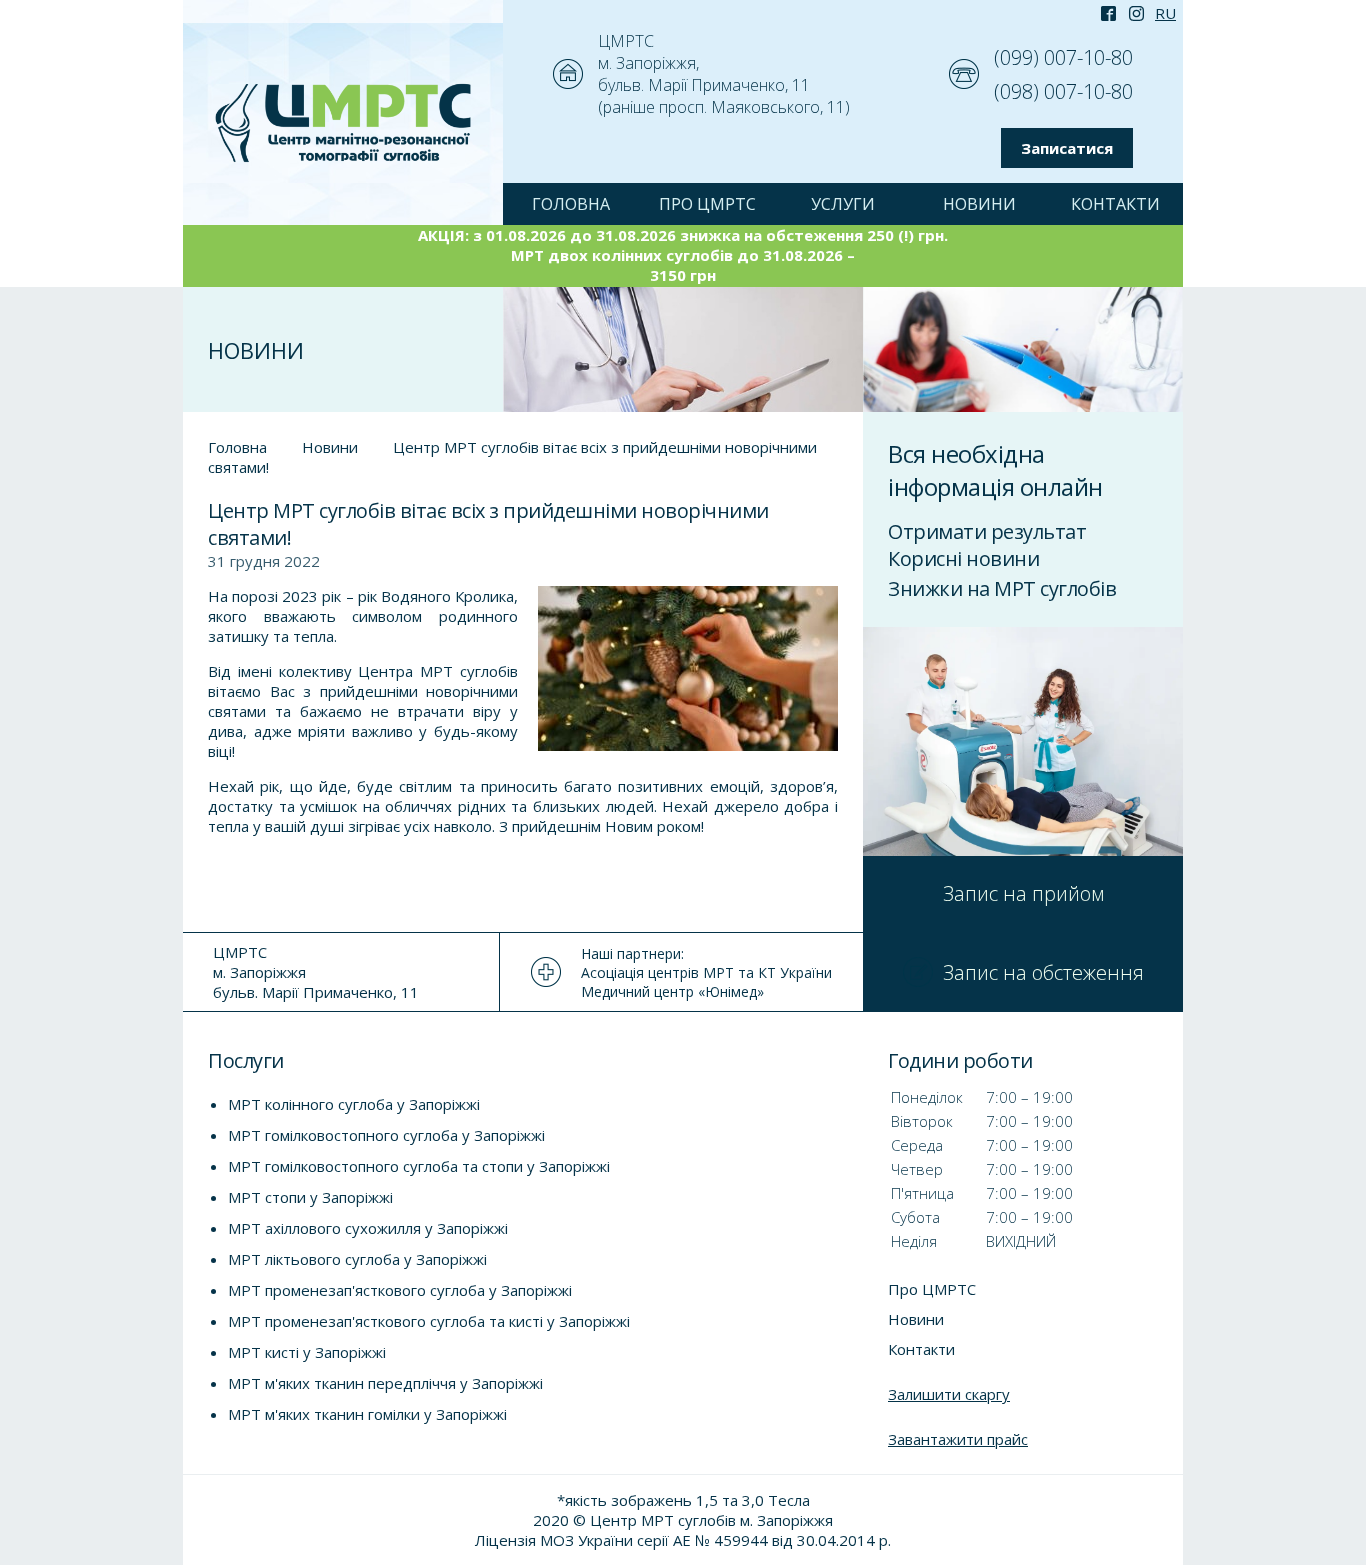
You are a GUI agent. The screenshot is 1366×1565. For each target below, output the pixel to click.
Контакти (1115, 204)
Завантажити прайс (958, 1439)
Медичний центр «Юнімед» (672, 991)
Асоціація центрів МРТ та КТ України (706, 972)
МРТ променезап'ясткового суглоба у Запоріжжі (400, 1290)
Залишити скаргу (949, 1394)
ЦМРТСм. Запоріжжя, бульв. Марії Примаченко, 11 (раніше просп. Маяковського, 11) (724, 74)
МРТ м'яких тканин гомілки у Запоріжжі (367, 1414)
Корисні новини (963, 558)
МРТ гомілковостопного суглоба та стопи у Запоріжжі (419, 1166)
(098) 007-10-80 (1063, 91)
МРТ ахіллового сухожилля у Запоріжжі (368, 1228)
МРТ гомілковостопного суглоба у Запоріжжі (386, 1135)
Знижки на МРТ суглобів (1002, 588)
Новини (979, 204)
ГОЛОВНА (571, 204)
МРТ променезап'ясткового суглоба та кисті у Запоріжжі (429, 1321)
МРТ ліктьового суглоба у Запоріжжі (357, 1259)
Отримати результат (987, 531)
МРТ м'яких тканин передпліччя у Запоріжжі (385, 1383)
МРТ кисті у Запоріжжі (307, 1352)
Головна (237, 447)
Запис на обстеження (1043, 972)
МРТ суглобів (469, 671)
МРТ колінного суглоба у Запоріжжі (354, 1104)
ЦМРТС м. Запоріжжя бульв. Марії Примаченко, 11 (316, 972)
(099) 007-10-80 (1063, 57)
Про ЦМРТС (707, 204)
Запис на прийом (1023, 893)
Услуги (843, 204)
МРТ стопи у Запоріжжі (310, 1197)
